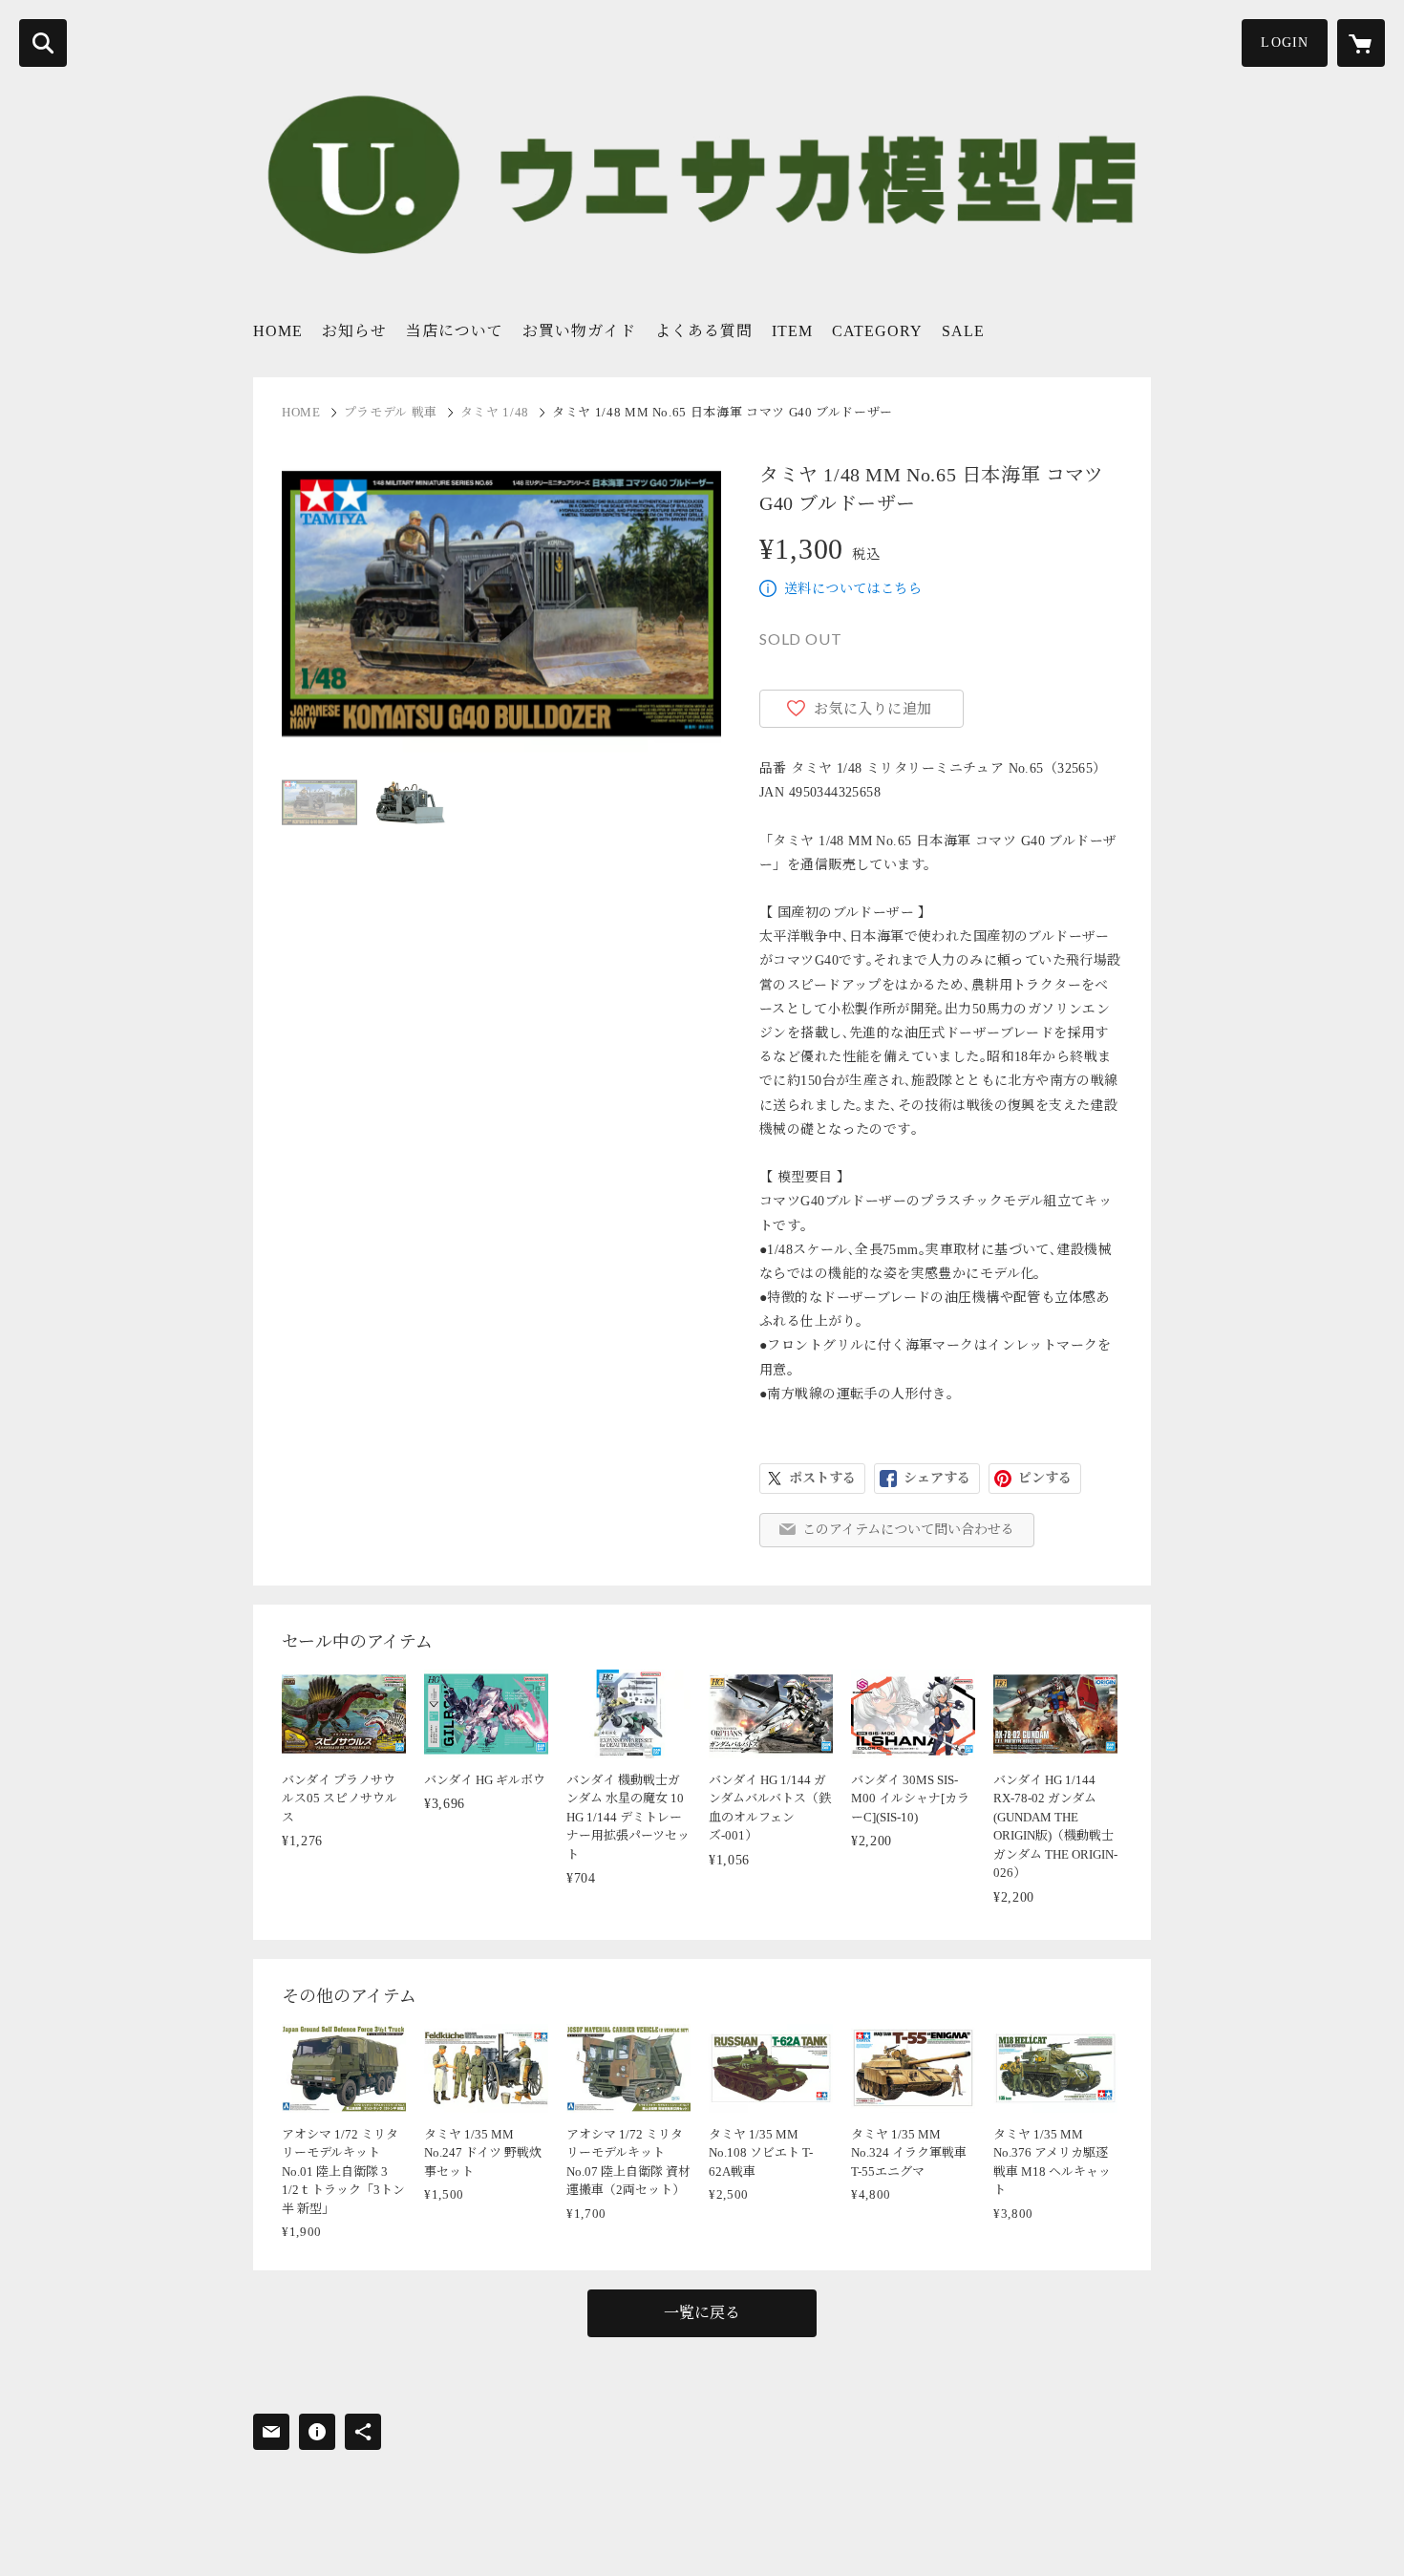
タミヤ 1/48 (495, 412)
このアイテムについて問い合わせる (908, 1530)
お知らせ (354, 331)
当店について (455, 331)
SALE (963, 331)
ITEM (792, 331)
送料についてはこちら (853, 589)
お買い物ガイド (579, 331)
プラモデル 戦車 (391, 412)
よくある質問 (704, 331)
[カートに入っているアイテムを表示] (1361, 43)
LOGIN (1285, 43)
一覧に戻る (702, 2313)
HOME (278, 331)
